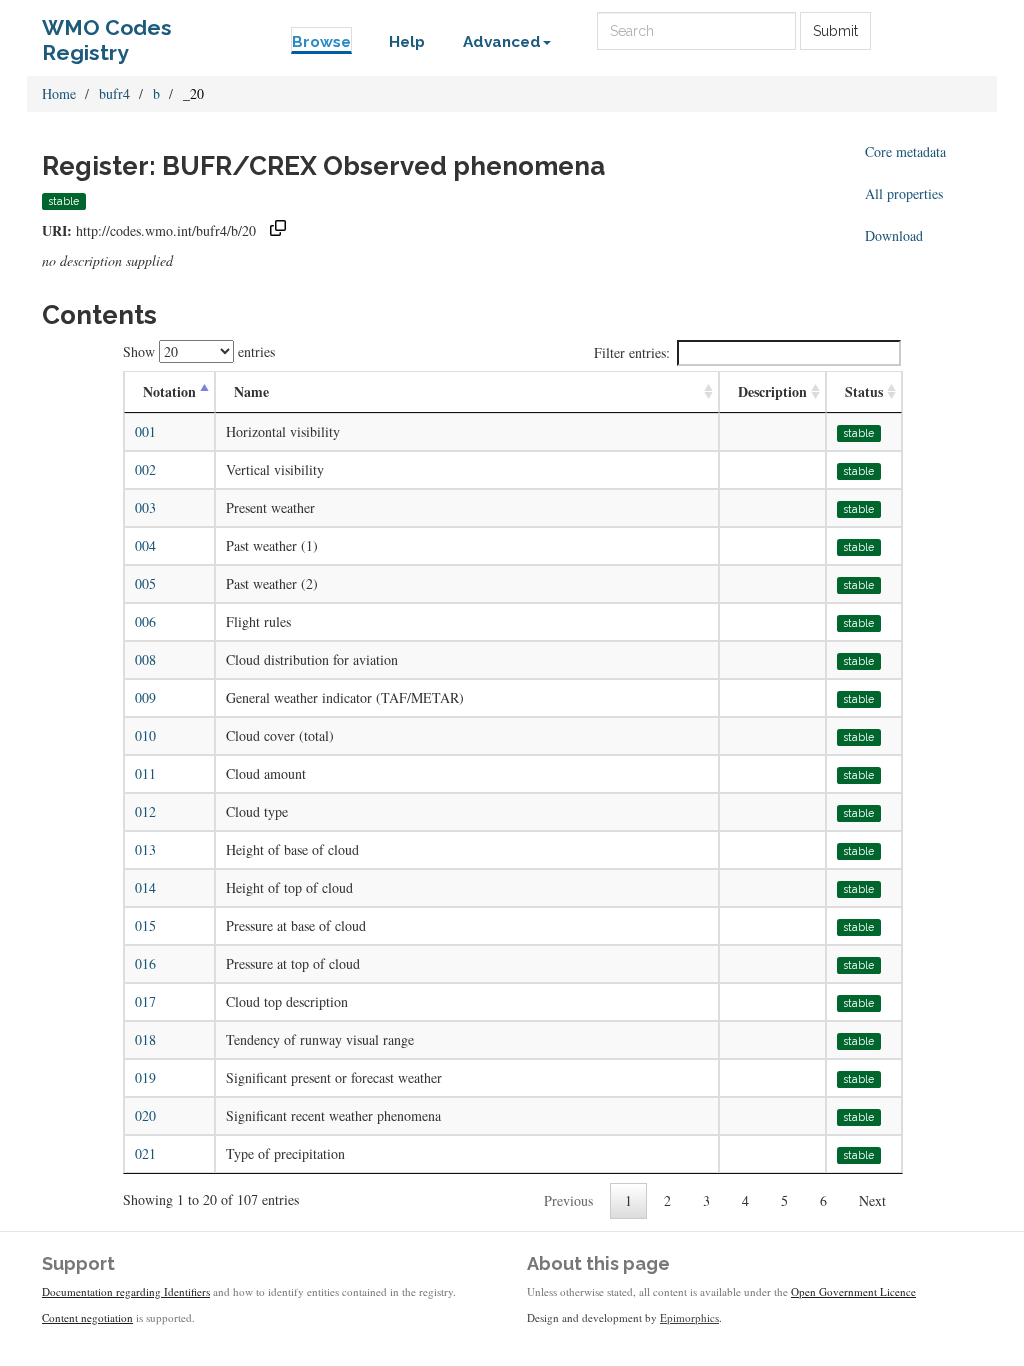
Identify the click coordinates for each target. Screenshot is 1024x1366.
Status (864, 391)
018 (145, 1039)
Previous (568, 1200)
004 (145, 545)
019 (145, 1077)
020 (145, 1115)
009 (145, 697)
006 (145, 621)
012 (145, 811)
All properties (904, 193)
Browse (321, 42)
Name (251, 391)
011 (145, 773)
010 (145, 735)
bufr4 (114, 93)
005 (145, 583)
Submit (835, 31)
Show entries (199, 351)
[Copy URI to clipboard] (278, 230)
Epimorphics (689, 1317)
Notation (169, 391)
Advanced (502, 42)
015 (145, 925)
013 (145, 849)
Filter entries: (632, 352)
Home (59, 93)
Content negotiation (87, 1317)
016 (145, 963)
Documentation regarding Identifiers (126, 1291)
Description (772, 391)
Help (407, 42)
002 (145, 469)
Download (894, 235)
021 (145, 1153)
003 (145, 507)
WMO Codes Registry (107, 32)
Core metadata (905, 151)
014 (145, 887)
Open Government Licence (853, 1291)
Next (872, 1200)
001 (145, 431)
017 (145, 1001)
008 (145, 659)
